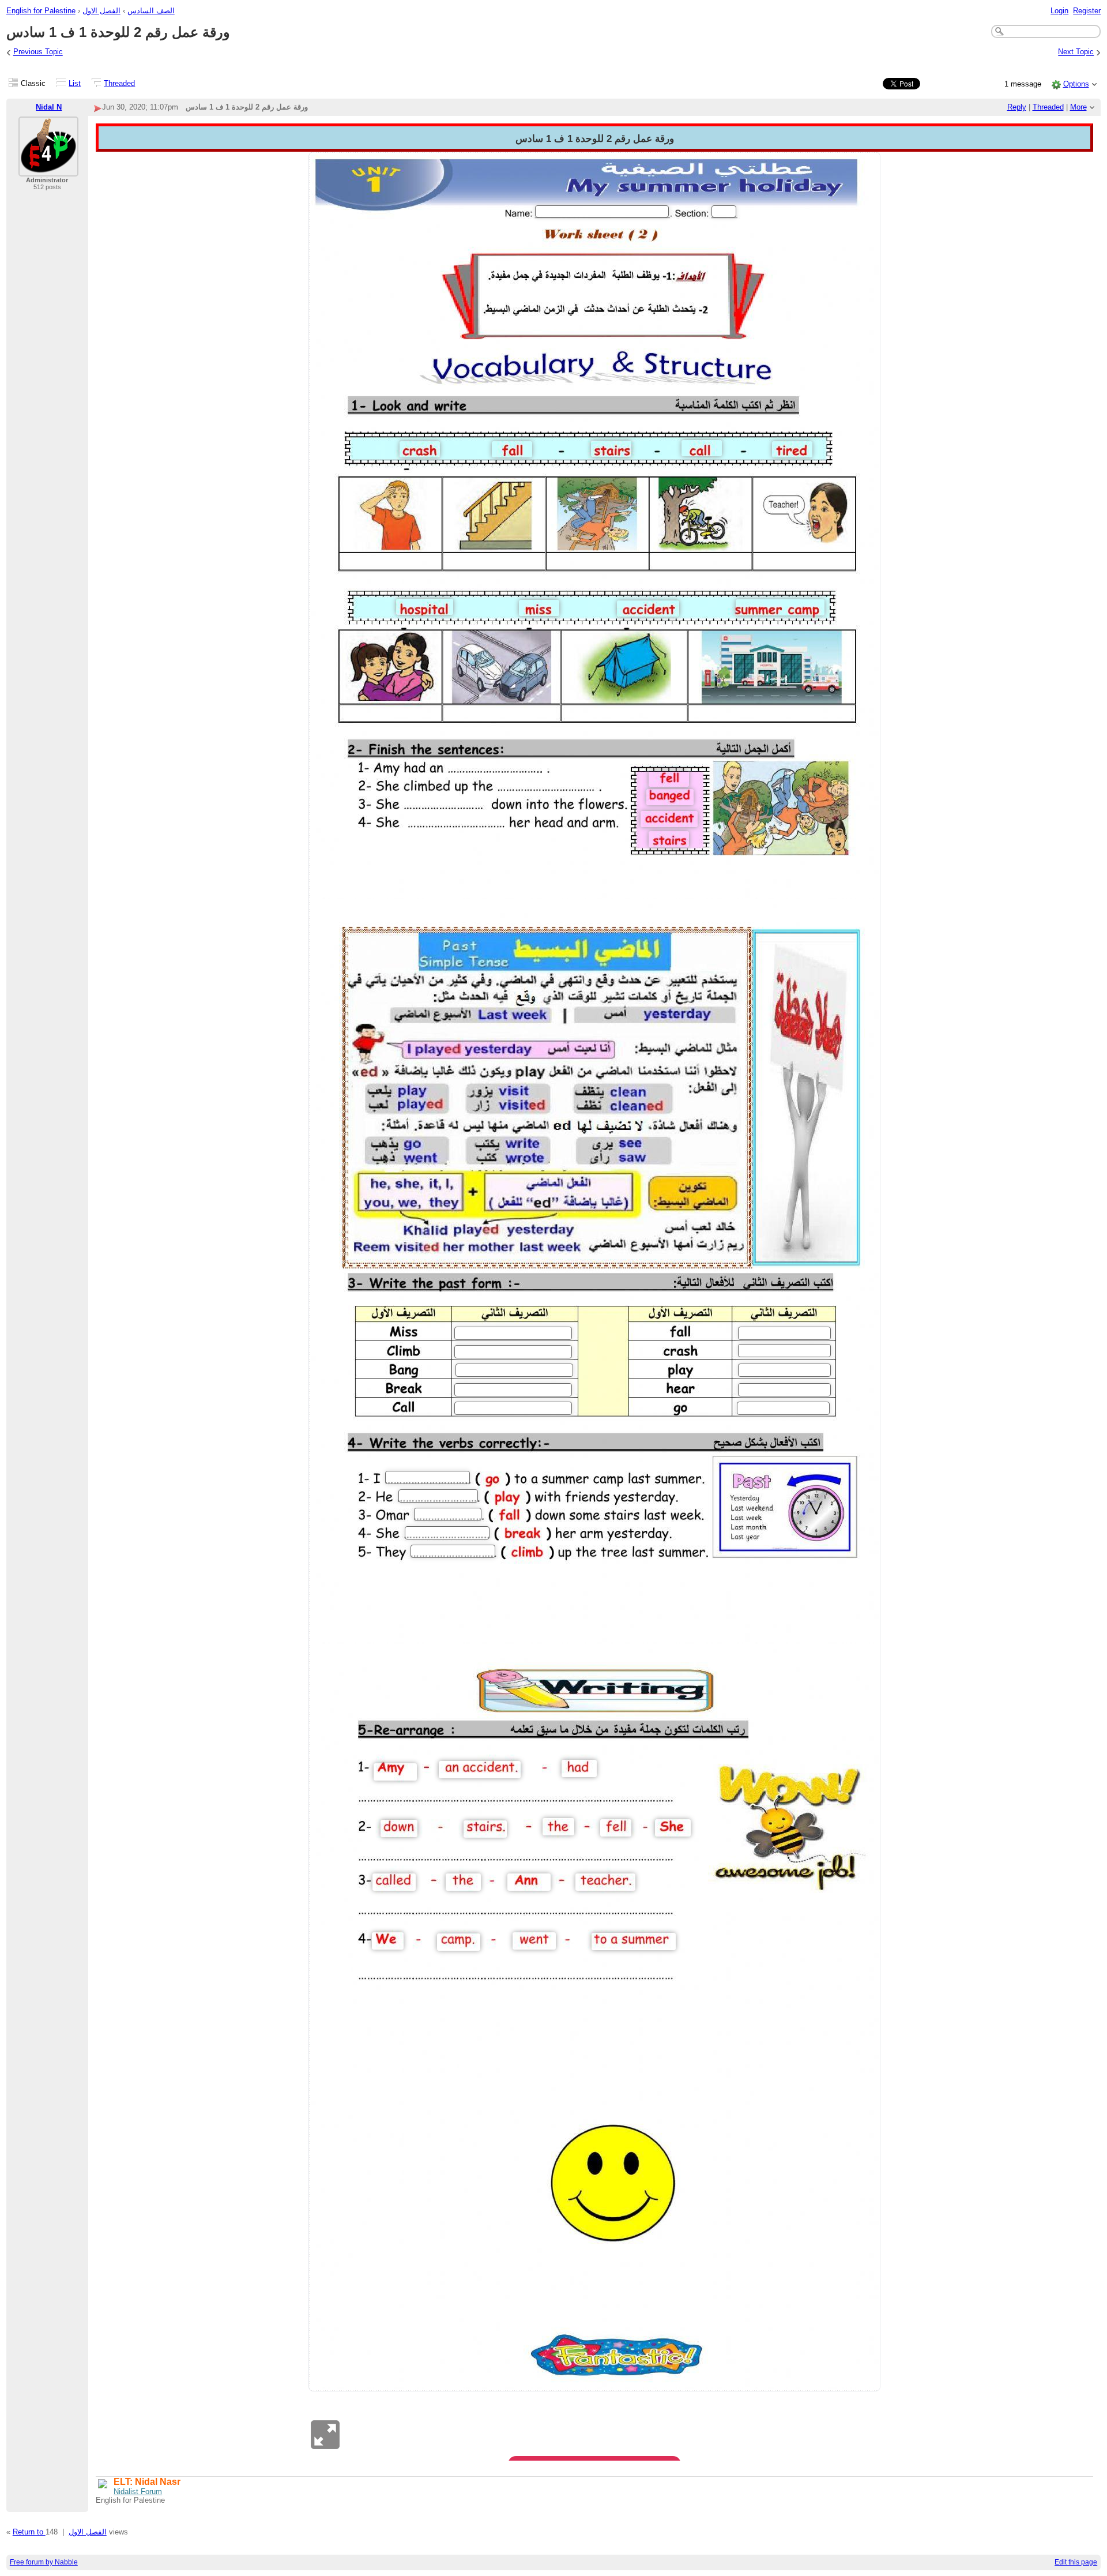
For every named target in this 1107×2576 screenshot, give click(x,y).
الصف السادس (151, 11)
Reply (1017, 107)
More (1078, 107)
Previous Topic (38, 52)
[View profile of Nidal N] (48, 169)
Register (1087, 11)
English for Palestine (41, 11)
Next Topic (1076, 52)
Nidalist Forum (138, 2491)
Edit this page (1076, 2562)
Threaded (119, 83)
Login (1059, 11)
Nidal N (49, 107)
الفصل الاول (101, 11)
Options (1076, 84)
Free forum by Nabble (44, 2562)
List (75, 83)
